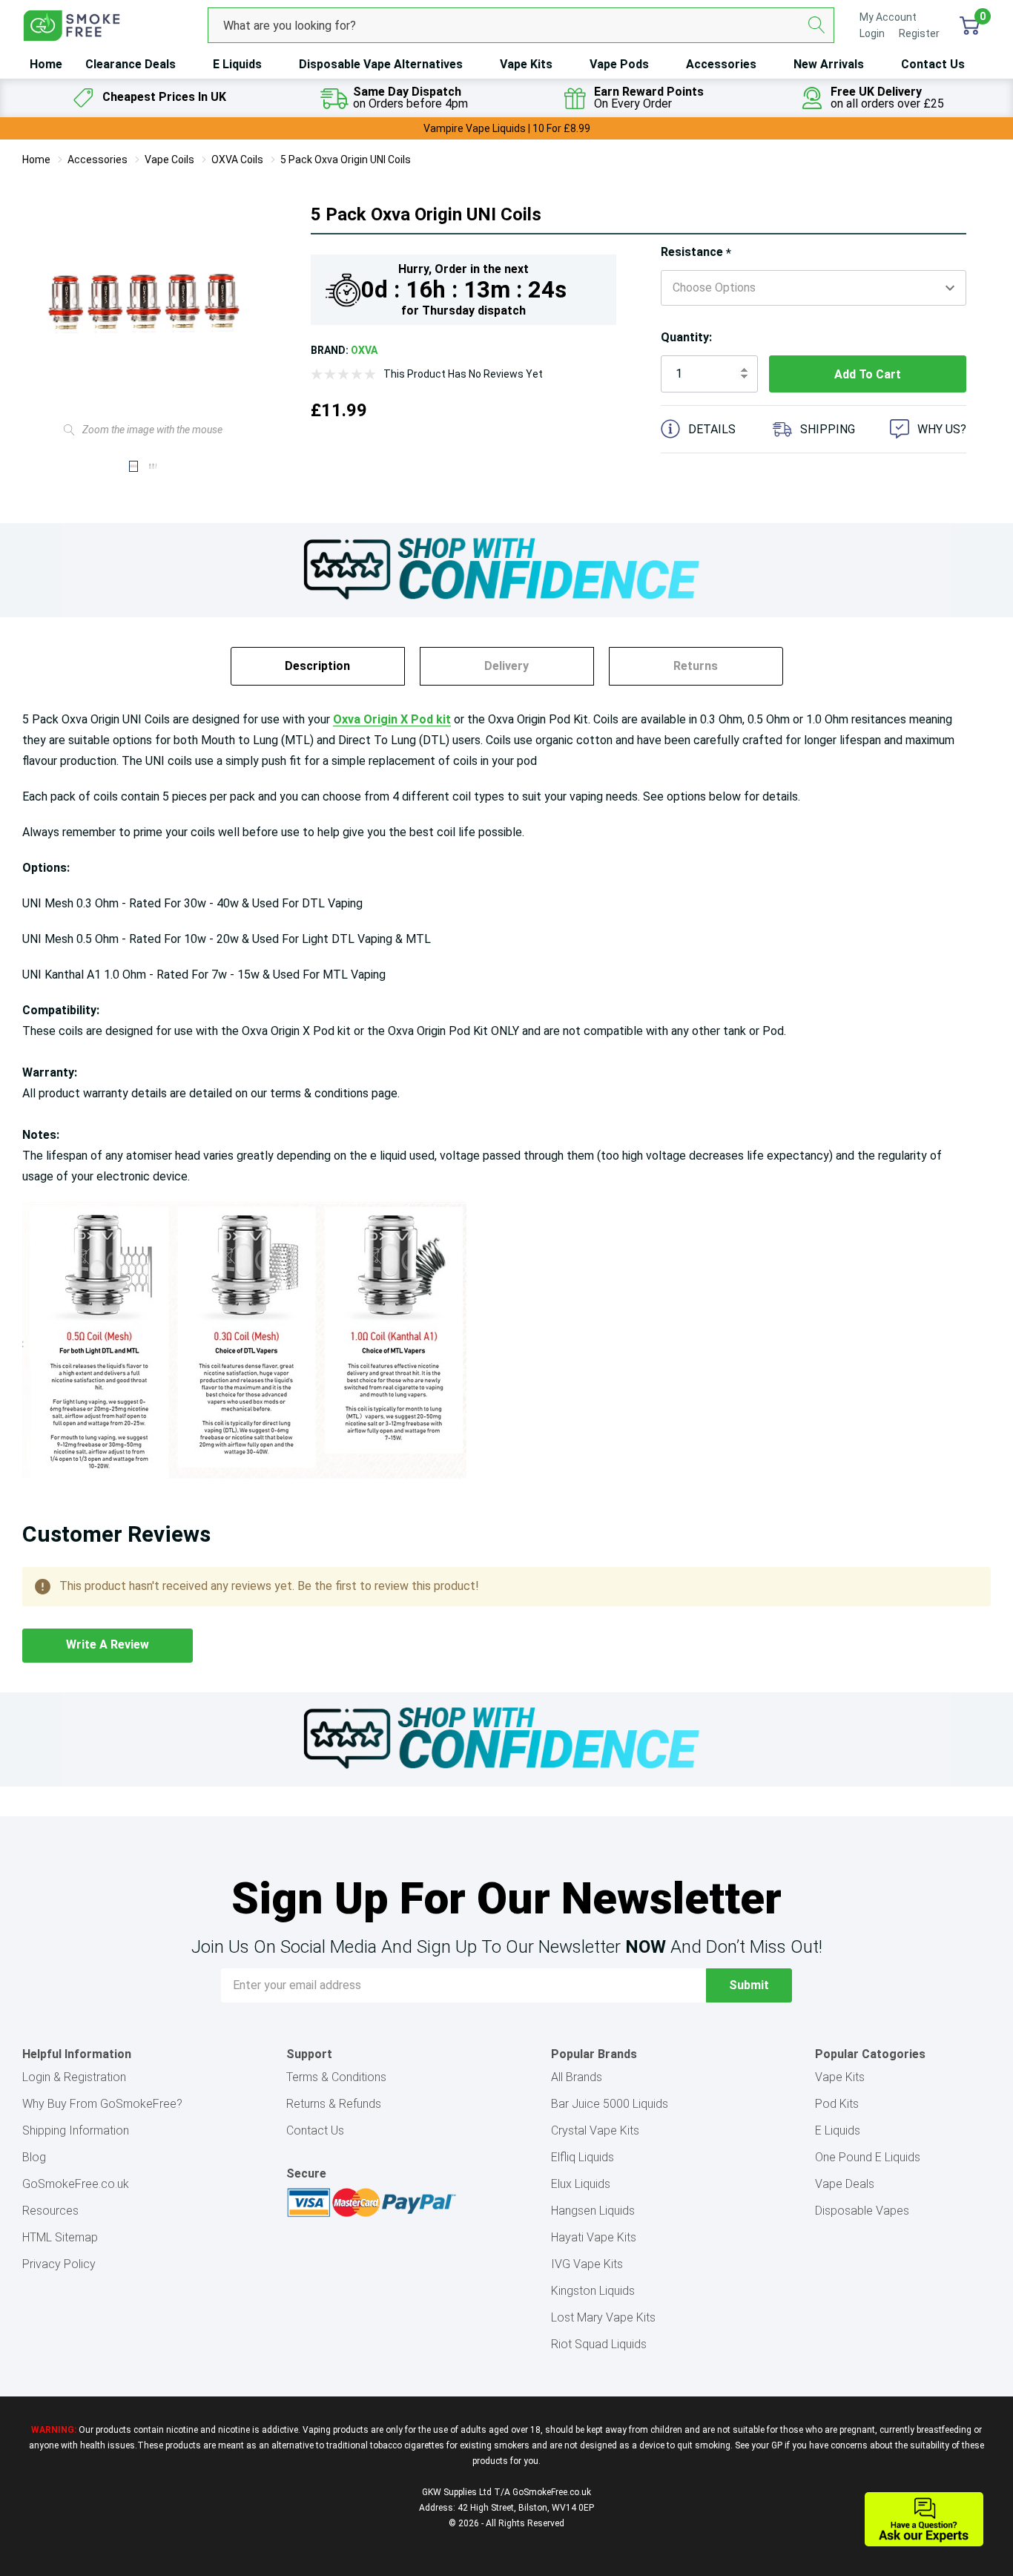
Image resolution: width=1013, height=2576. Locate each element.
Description (317, 666)
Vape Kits (526, 64)
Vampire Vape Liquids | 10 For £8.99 (507, 128)
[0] (970, 25)
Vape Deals (845, 2184)
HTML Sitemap (60, 2237)
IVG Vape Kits (587, 2264)
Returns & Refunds (334, 2104)
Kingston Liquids (593, 2291)
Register (919, 33)
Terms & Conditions (336, 2077)
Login (873, 33)
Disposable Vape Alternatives (381, 64)
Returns (696, 666)
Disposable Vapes (862, 2211)
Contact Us (933, 64)
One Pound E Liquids (868, 2157)
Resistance (696, 253)
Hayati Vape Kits (594, 2237)
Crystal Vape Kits (595, 2130)
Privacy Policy (59, 2264)
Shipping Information (76, 2130)
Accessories (721, 64)
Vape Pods (619, 64)
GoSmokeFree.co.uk (76, 2184)
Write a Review (108, 1644)
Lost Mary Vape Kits (603, 2317)
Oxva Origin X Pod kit (392, 719)
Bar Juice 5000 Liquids (610, 2104)
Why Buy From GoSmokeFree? (102, 2104)
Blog (34, 2157)
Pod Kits (837, 2104)
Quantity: (686, 337)
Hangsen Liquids (593, 2211)
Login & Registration (74, 2077)
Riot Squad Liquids (599, 2344)
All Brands (577, 2077)
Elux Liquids (581, 2184)
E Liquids (237, 64)
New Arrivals (829, 64)
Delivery (506, 666)
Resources (50, 2211)
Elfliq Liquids (583, 2157)
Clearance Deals (131, 64)
